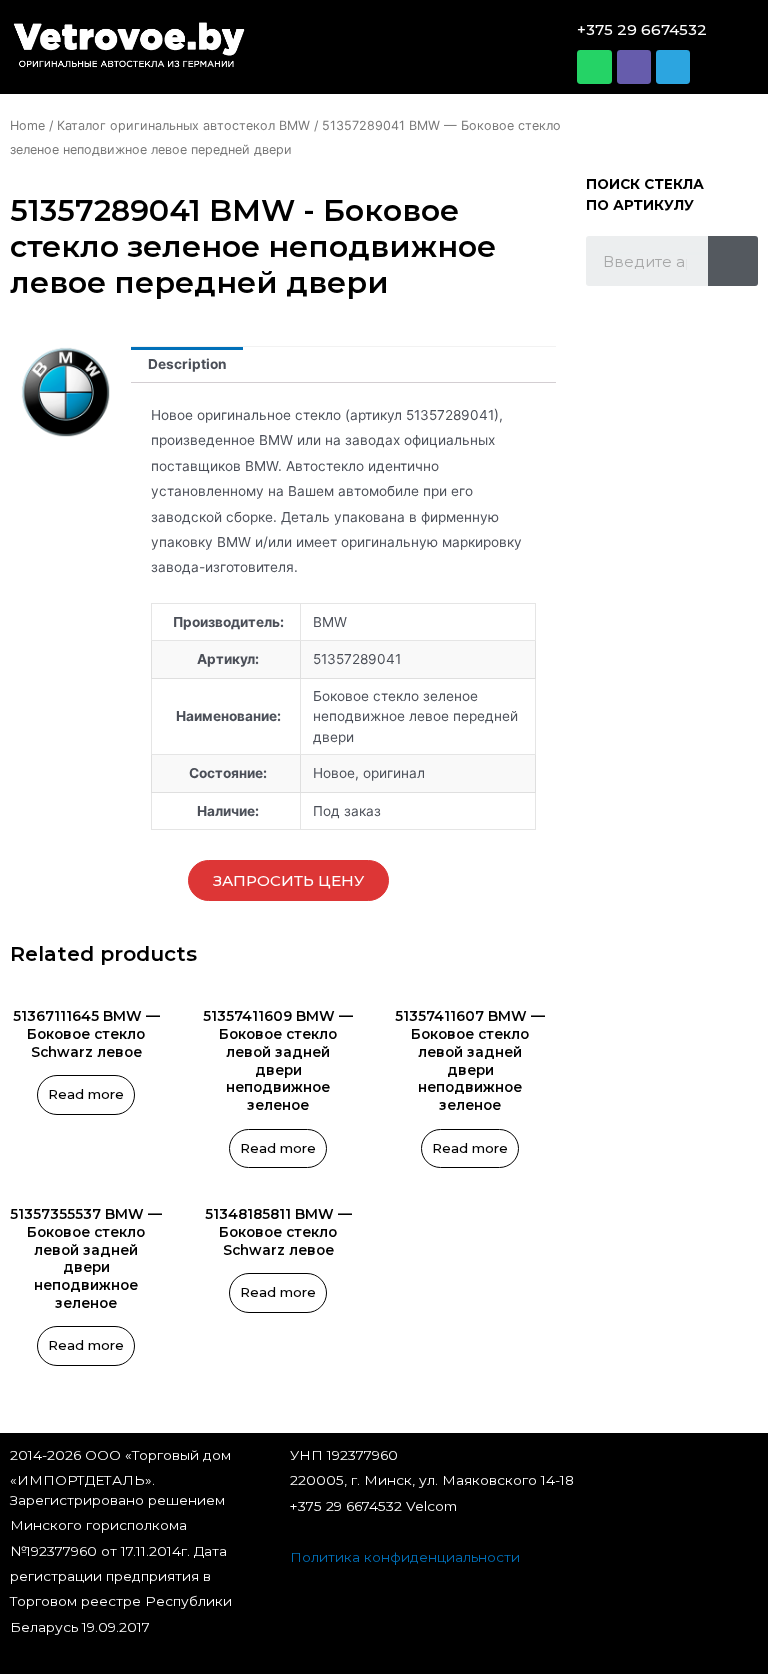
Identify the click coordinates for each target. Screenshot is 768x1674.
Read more (86, 1094)
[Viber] (634, 67)
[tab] (187, 365)
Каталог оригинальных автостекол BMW (183, 125)
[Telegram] (673, 67)
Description (187, 364)
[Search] (733, 261)
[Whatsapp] (594, 67)
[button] (379, 47)
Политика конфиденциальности (405, 1557)
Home (27, 125)
